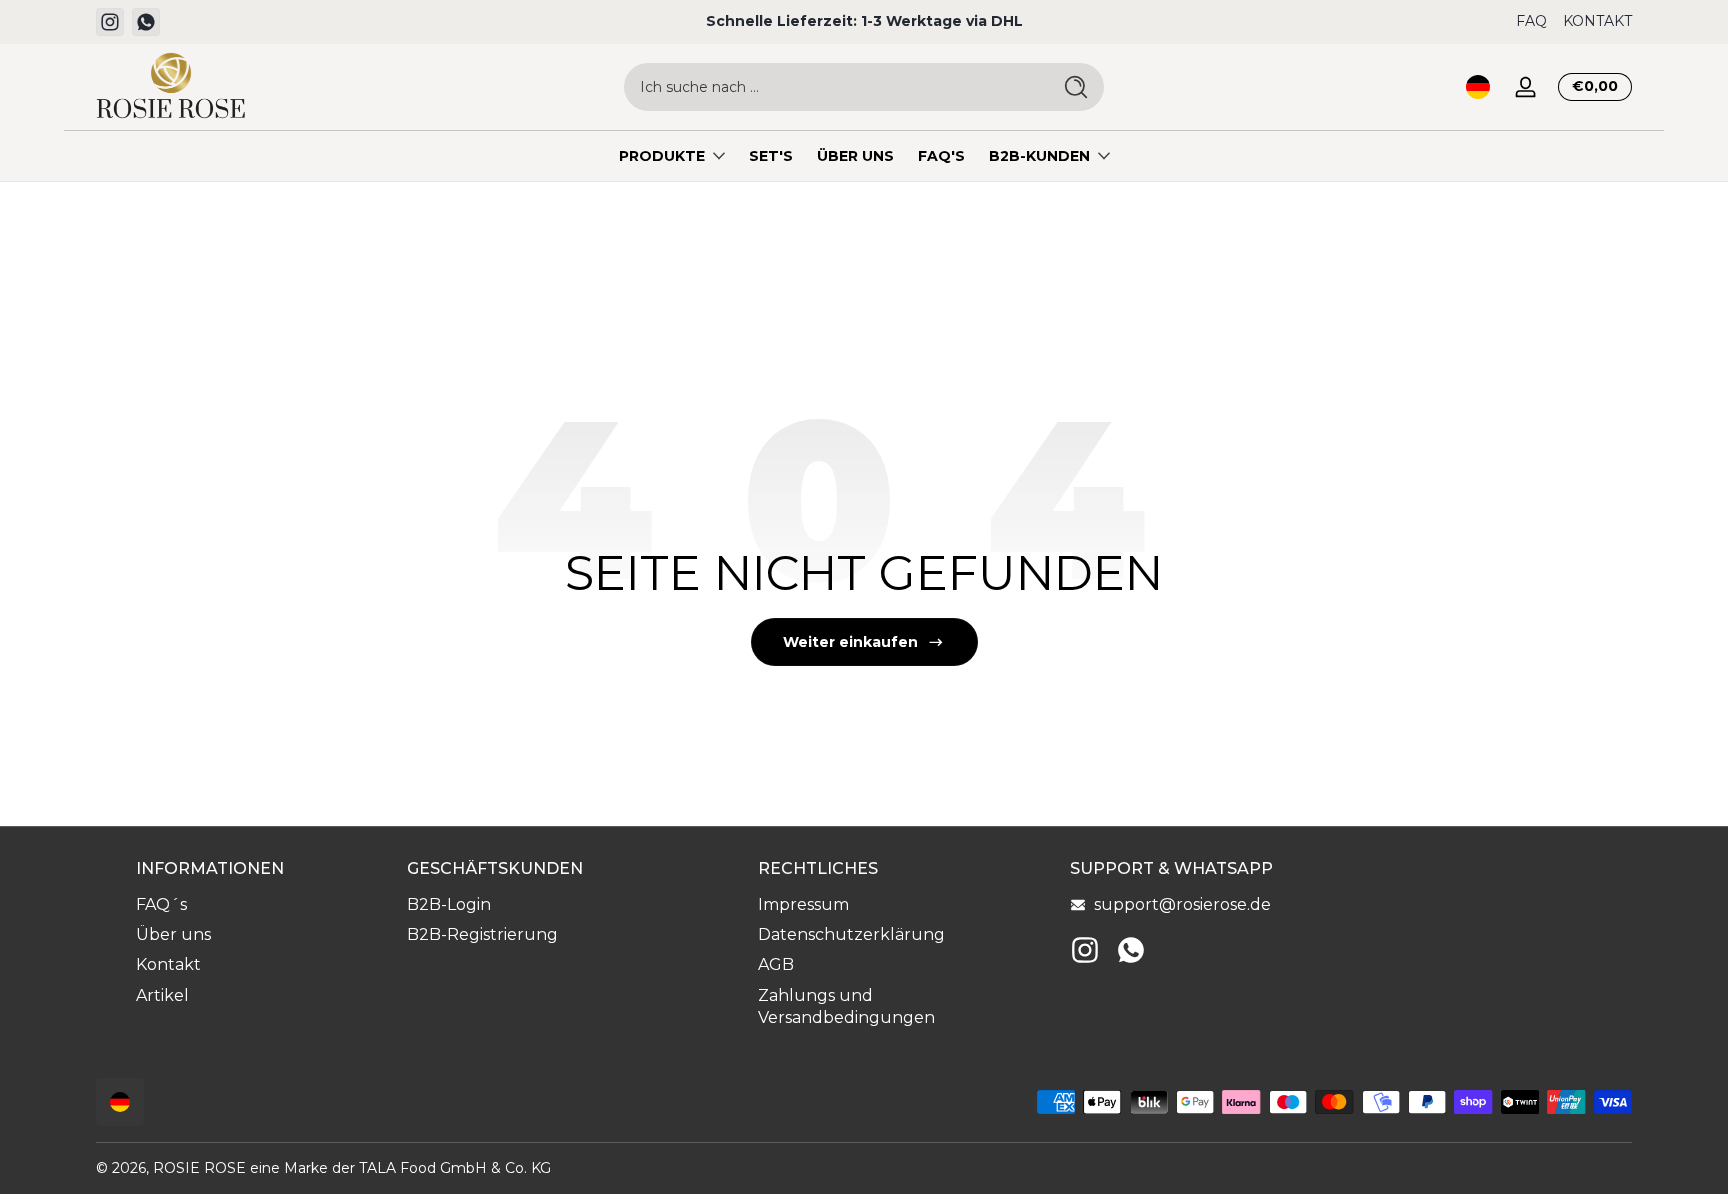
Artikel (162, 995)
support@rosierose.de (1182, 904)
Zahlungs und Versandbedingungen (846, 1006)
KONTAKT (1597, 21)
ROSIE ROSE (199, 1168)
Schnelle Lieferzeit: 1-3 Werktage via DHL (864, 21)
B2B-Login (449, 904)
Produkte (662, 156)
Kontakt (168, 964)
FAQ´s (161, 904)
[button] (1478, 87)
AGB (776, 964)
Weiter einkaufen (850, 642)
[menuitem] (261, 905)
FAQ (1531, 21)
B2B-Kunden (1039, 156)
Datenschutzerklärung (851, 934)
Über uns (173, 934)
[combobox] (832, 87)
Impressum (803, 904)
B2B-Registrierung (482, 934)
